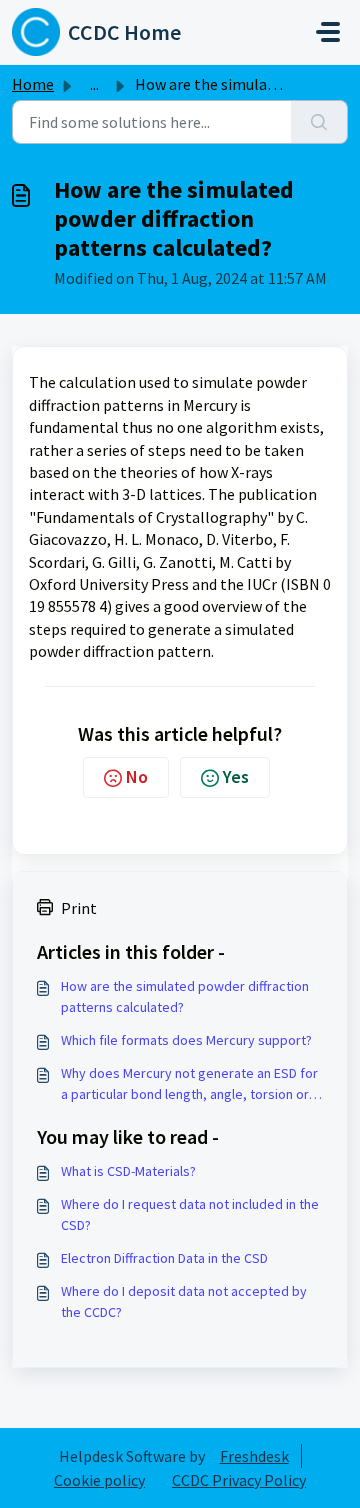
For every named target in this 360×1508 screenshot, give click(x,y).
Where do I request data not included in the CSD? (190, 1214)
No (137, 776)
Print (79, 908)
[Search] (319, 122)
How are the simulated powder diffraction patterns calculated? (185, 996)
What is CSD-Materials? (128, 1171)
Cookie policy (99, 1480)
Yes (236, 776)
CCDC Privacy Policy (239, 1480)
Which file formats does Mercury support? (186, 1040)
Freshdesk (254, 1456)
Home (33, 84)
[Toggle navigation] (328, 32)
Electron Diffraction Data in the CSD (164, 1258)
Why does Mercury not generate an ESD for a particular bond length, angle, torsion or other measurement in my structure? (189, 1084)
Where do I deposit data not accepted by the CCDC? (184, 1301)
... (94, 84)
